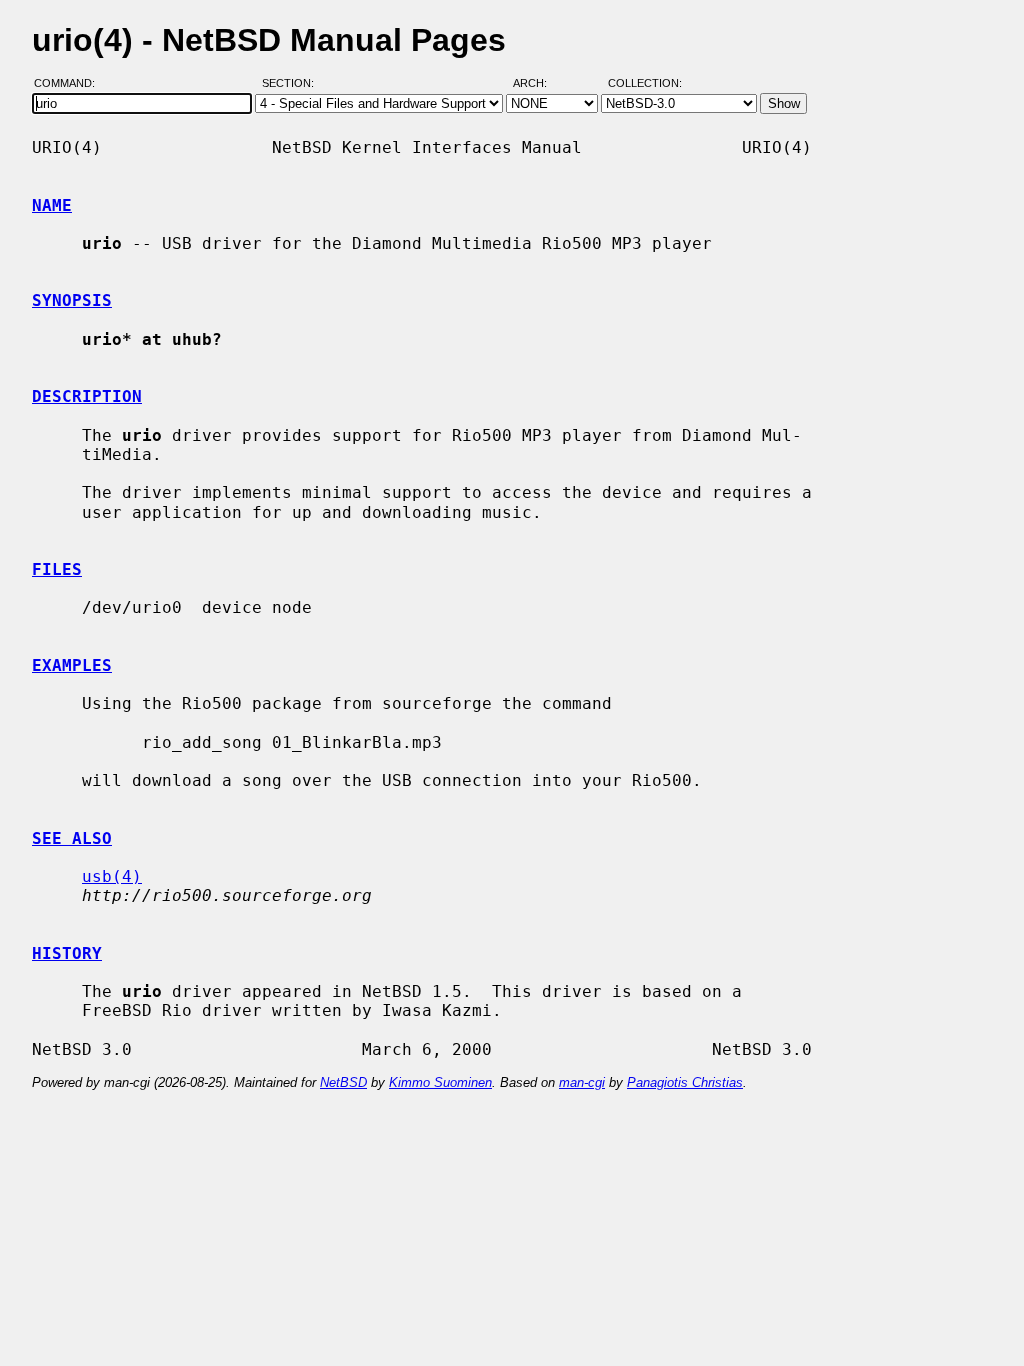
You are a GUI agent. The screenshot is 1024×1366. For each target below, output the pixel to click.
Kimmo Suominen (440, 1082)
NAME (52, 205)
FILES (57, 569)
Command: (70, 83)
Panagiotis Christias (685, 1082)
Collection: (645, 83)
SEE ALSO (72, 838)
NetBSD (343, 1082)
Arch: (539, 83)
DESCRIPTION (87, 396)
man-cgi (582, 1082)
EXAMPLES (72, 665)
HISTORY (67, 953)
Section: (292, 83)
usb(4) (112, 876)
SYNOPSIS (72, 300)
